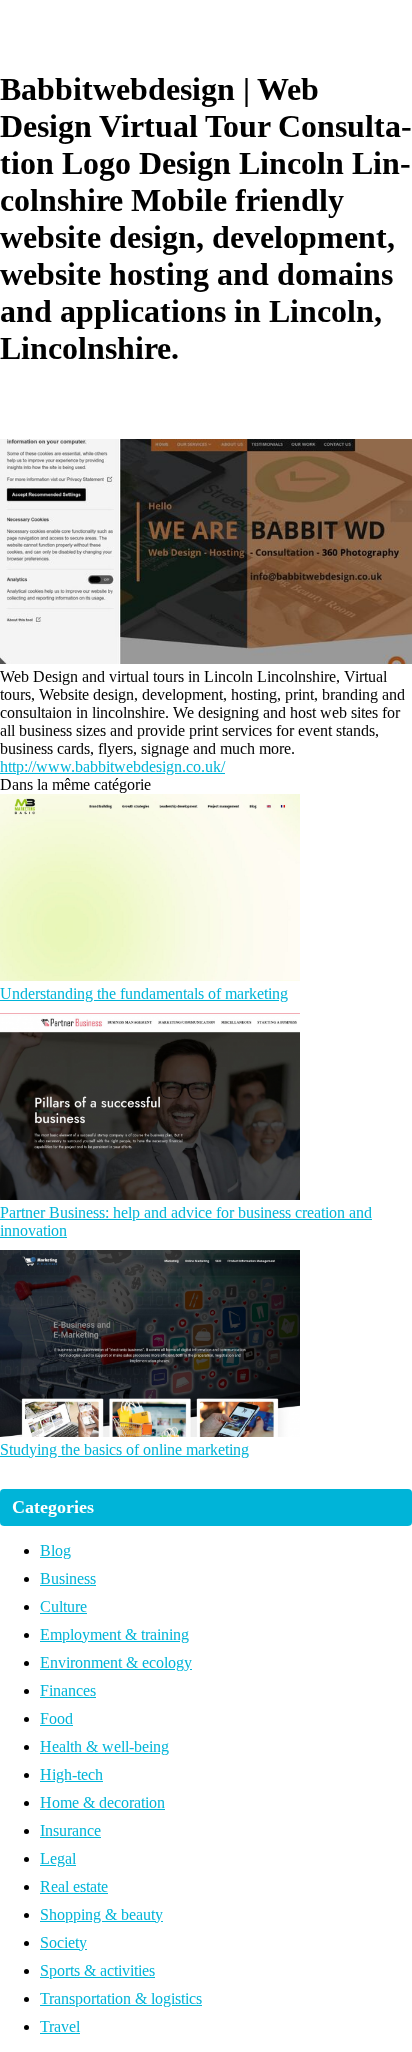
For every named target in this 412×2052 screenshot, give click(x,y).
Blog (55, 1550)
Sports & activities (97, 1970)
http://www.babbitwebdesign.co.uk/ (112, 766)
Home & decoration (102, 1802)
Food (56, 1718)
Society (63, 1942)
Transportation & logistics (121, 1998)
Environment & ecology (116, 1662)
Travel (60, 2026)
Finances (68, 1690)
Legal (58, 1858)
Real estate (74, 1886)
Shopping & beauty (101, 1914)
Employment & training (114, 1634)
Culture (63, 1606)
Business (68, 1578)
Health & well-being (104, 1746)
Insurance (70, 1830)
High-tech (71, 1774)
